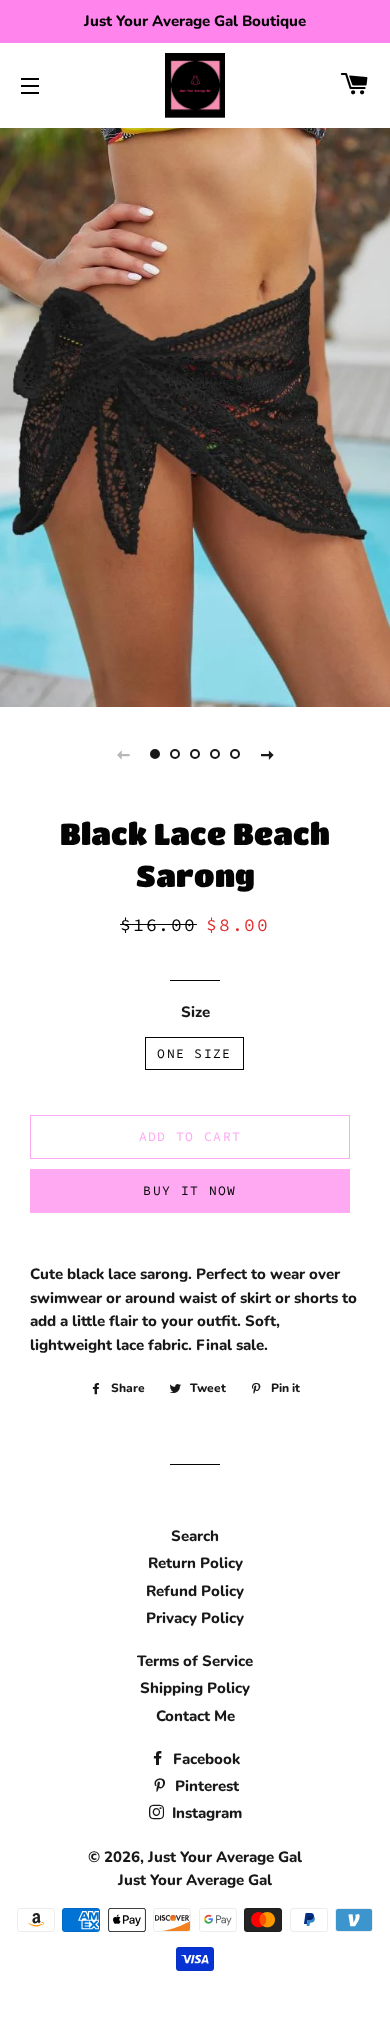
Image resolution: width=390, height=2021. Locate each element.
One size (194, 1053)
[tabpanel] (195, 415)
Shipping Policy (195, 1688)
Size (195, 1012)
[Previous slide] (123, 754)
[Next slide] (267, 754)
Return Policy (195, 1563)
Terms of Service (195, 1661)
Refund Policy (195, 1591)
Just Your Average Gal (225, 1857)
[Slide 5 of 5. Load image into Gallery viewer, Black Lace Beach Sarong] (235, 754)
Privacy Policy (195, 1618)
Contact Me (195, 1716)
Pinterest (205, 1786)
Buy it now (189, 1190)
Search (195, 1536)
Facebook (204, 1759)
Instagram (205, 1813)
